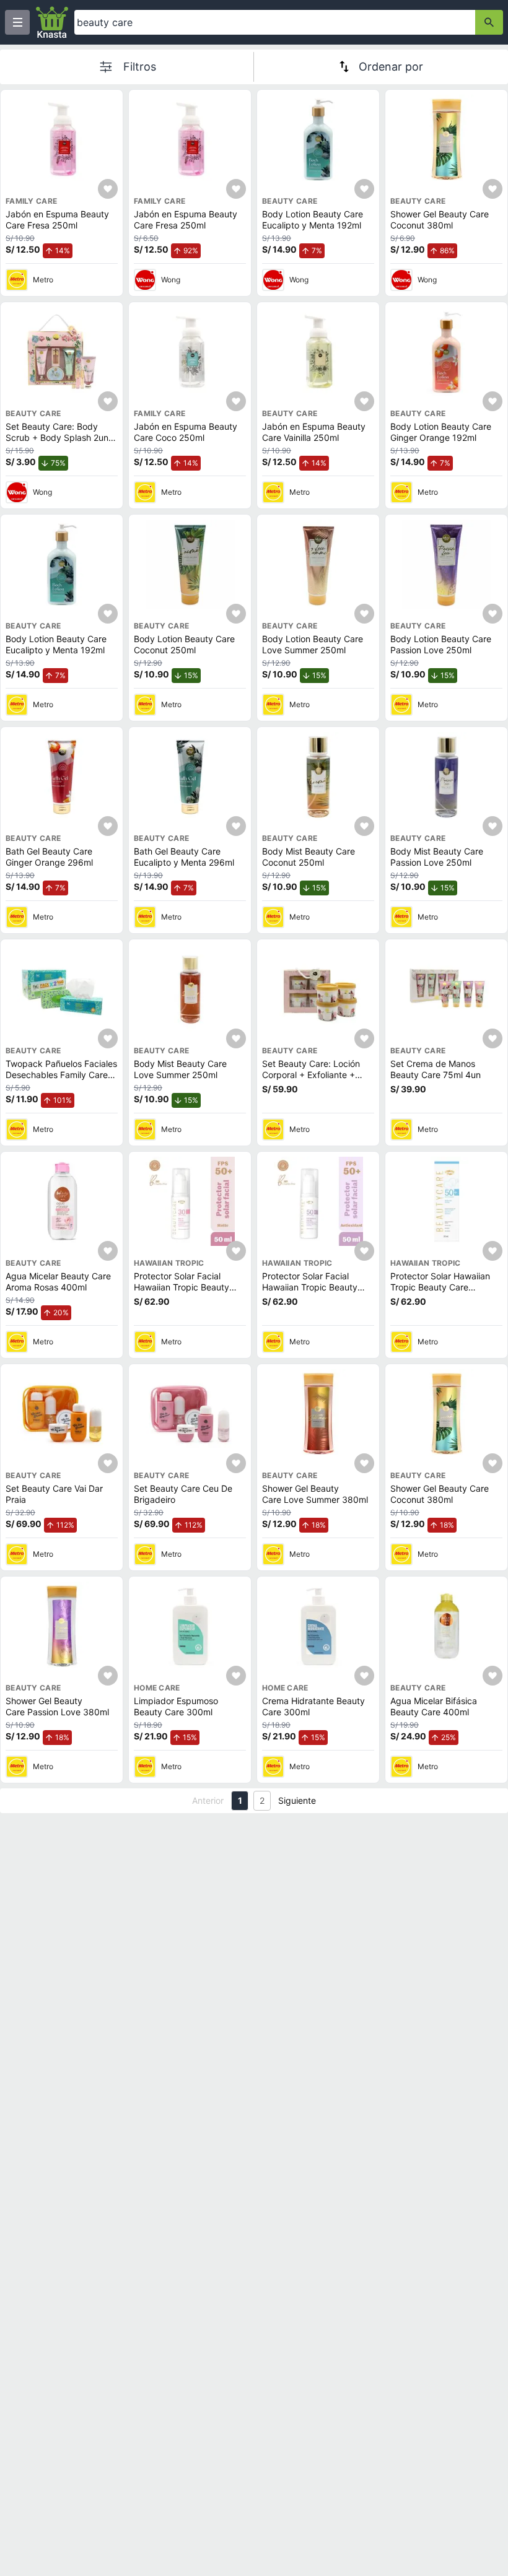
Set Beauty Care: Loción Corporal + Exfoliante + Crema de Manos (311, 1074)
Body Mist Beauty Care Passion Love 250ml (437, 857)
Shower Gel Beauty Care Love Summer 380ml (315, 1494)
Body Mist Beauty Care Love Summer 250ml (180, 1069)
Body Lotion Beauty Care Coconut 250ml (184, 644)
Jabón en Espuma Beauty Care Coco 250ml (186, 432)
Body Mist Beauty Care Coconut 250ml (309, 857)
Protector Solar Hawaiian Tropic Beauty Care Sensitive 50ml (440, 1287)
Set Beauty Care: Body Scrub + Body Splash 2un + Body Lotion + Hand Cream (61, 437)
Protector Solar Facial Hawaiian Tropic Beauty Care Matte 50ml (182, 1287)
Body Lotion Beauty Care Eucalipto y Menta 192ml (313, 220)
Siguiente (297, 1800)
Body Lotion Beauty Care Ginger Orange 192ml (441, 432)
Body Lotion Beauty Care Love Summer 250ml (313, 644)
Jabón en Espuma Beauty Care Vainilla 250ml (314, 432)
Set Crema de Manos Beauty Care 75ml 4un (436, 1069)
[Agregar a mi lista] (108, 189)
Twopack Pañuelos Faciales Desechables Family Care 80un (61, 1074)
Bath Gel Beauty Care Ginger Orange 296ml (49, 857)
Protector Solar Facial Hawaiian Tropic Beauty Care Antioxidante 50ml (310, 1287)
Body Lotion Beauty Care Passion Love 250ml (441, 644)
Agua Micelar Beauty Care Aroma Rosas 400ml (58, 1281)
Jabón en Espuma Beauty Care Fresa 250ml (57, 220)
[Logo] (52, 22)
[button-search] (489, 22)
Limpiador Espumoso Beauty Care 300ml (176, 1706)
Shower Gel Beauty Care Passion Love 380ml (57, 1706)
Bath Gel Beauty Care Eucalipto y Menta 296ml (184, 857)
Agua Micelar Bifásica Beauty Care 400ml (434, 1706)
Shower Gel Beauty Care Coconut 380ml (440, 220)
